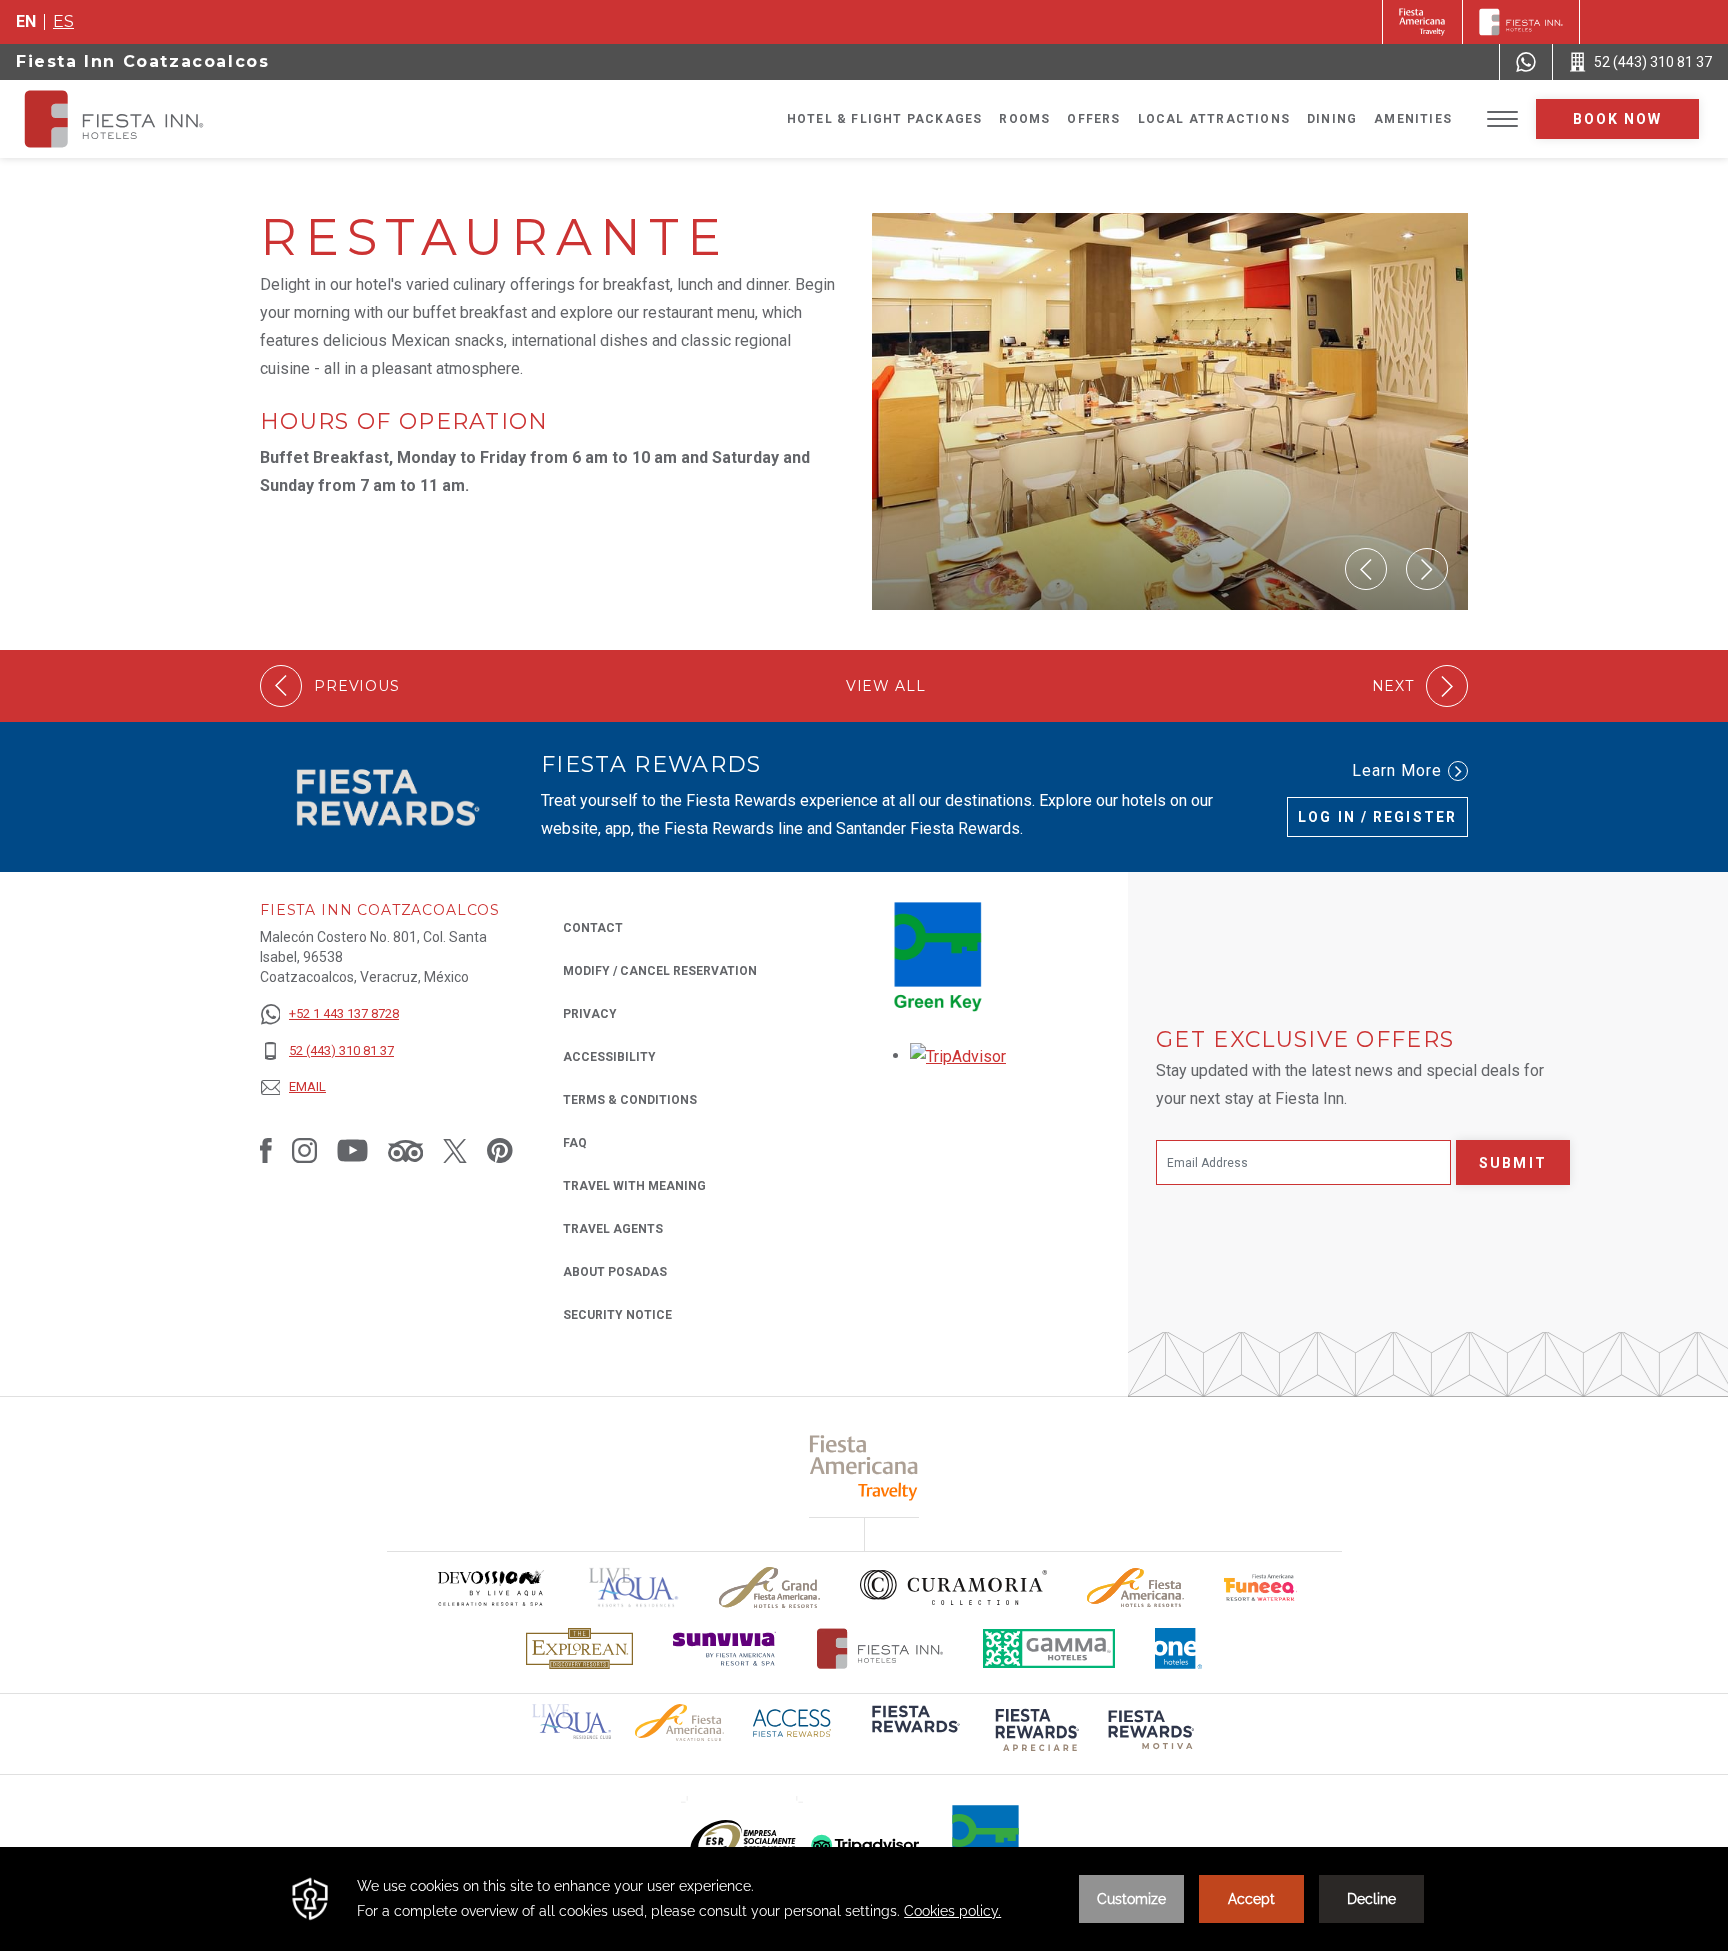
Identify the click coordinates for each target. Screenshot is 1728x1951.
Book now (1618, 119)
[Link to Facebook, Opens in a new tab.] (266, 1150)
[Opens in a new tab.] (958, 1055)
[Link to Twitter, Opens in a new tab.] (455, 1150)
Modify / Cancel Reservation (660, 971)
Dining (1332, 119)
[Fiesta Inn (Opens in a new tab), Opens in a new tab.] (1422, 22)
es (63, 21)
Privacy (590, 1014)
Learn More (1397, 770)
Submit (1513, 1163)
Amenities (1413, 119)
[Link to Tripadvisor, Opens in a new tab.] (405, 1150)
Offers (1093, 119)
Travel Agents (613, 1229)
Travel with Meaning (634, 1186)
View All (886, 686)
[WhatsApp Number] (1526, 62)
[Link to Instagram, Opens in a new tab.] (304, 1150)
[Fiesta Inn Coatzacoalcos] (132, 119)
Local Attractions (1214, 119)
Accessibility (609, 1057)
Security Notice (617, 1315)
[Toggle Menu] (1502, 119)
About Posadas (615, 1272)
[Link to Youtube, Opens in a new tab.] (352, 1150)
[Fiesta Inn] (1521, 22)
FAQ (575, 1143)
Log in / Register (1377, 817)
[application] (864, 1899)
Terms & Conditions (630, 1100)
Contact (593, 928)
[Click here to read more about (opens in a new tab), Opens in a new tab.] (914, 1732)
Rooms (1024, 119)
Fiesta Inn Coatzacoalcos (142, 61)
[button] (1366, 569)
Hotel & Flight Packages (885, 119)
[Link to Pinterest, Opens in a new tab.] (500, 1150)
